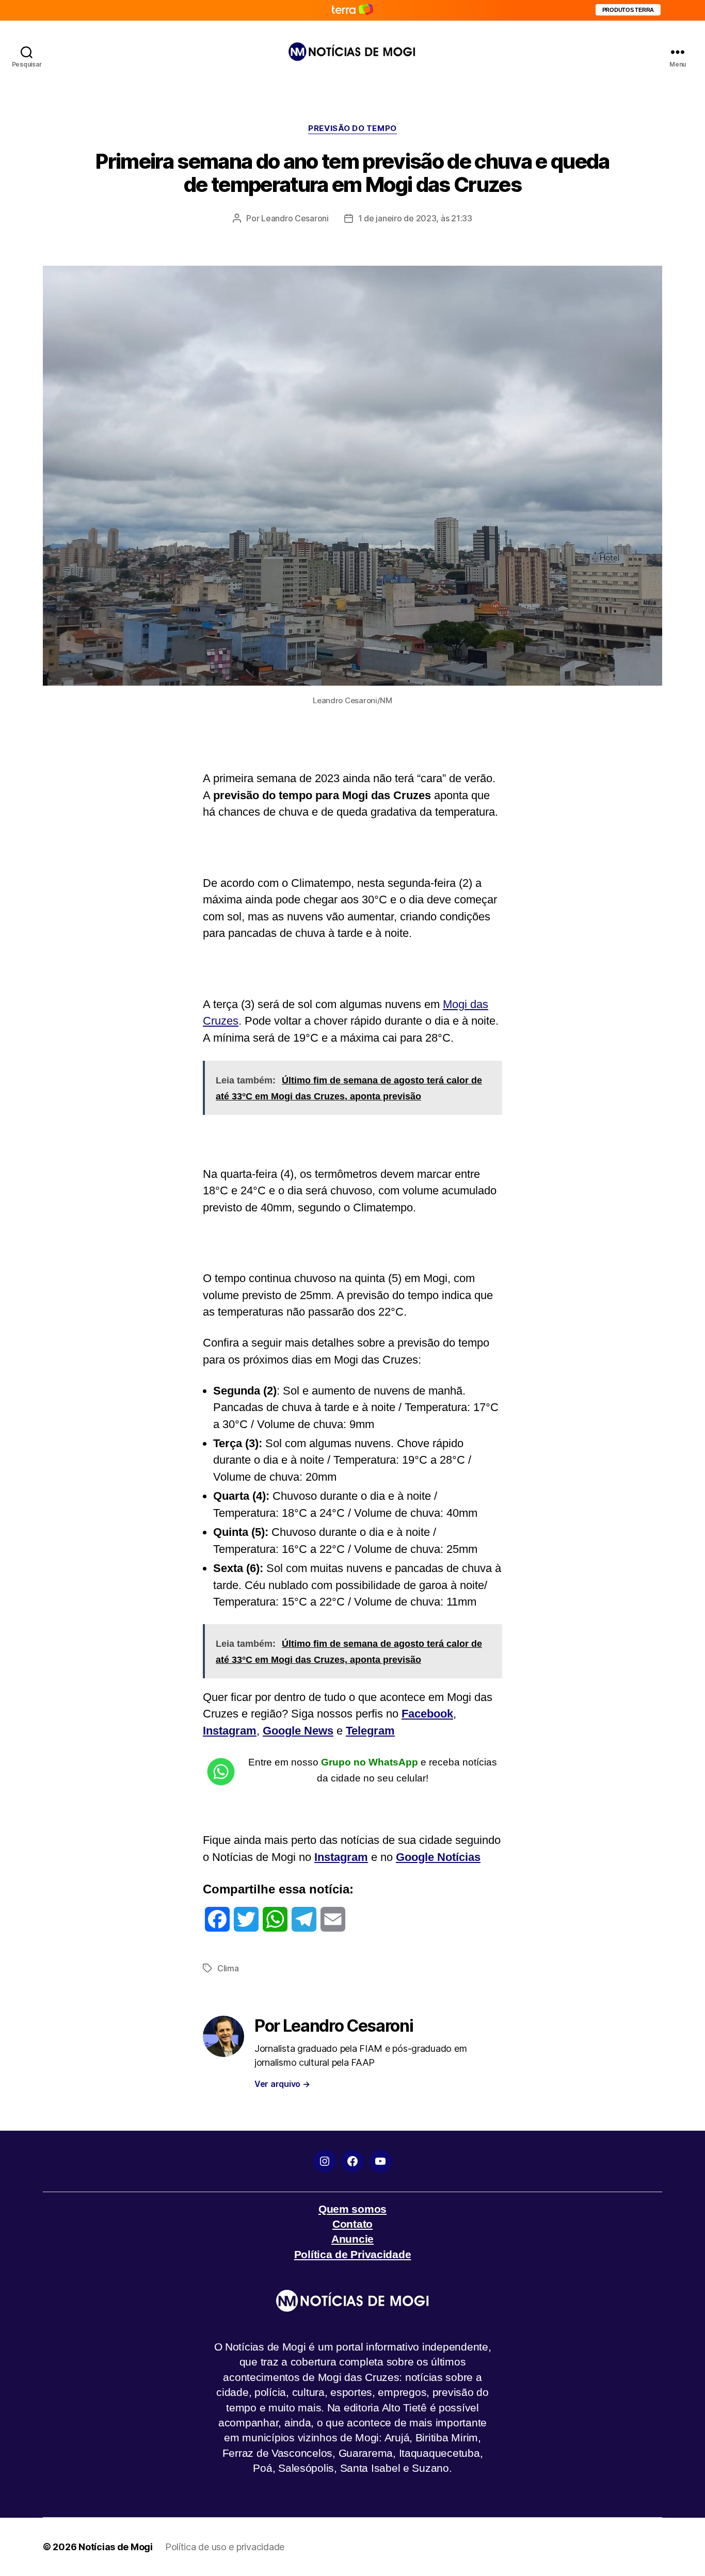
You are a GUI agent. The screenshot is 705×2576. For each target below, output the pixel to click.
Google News (298, 1731)
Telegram (370, 1731)
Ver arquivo (282, 2084)
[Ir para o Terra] (352, 10)
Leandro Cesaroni (295, 218)
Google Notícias (438, 1857)
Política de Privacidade (353, 2254)
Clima (228, 1968)
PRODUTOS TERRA (628, 10)
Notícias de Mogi (116, 2547)
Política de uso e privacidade (225, 2547)
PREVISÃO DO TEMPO (352, 128)
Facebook (427, 1714)
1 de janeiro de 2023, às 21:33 (415, 218)
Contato (352, 2224)
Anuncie (352, 2239)
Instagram (230, 1731)
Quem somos (352, 2209)
